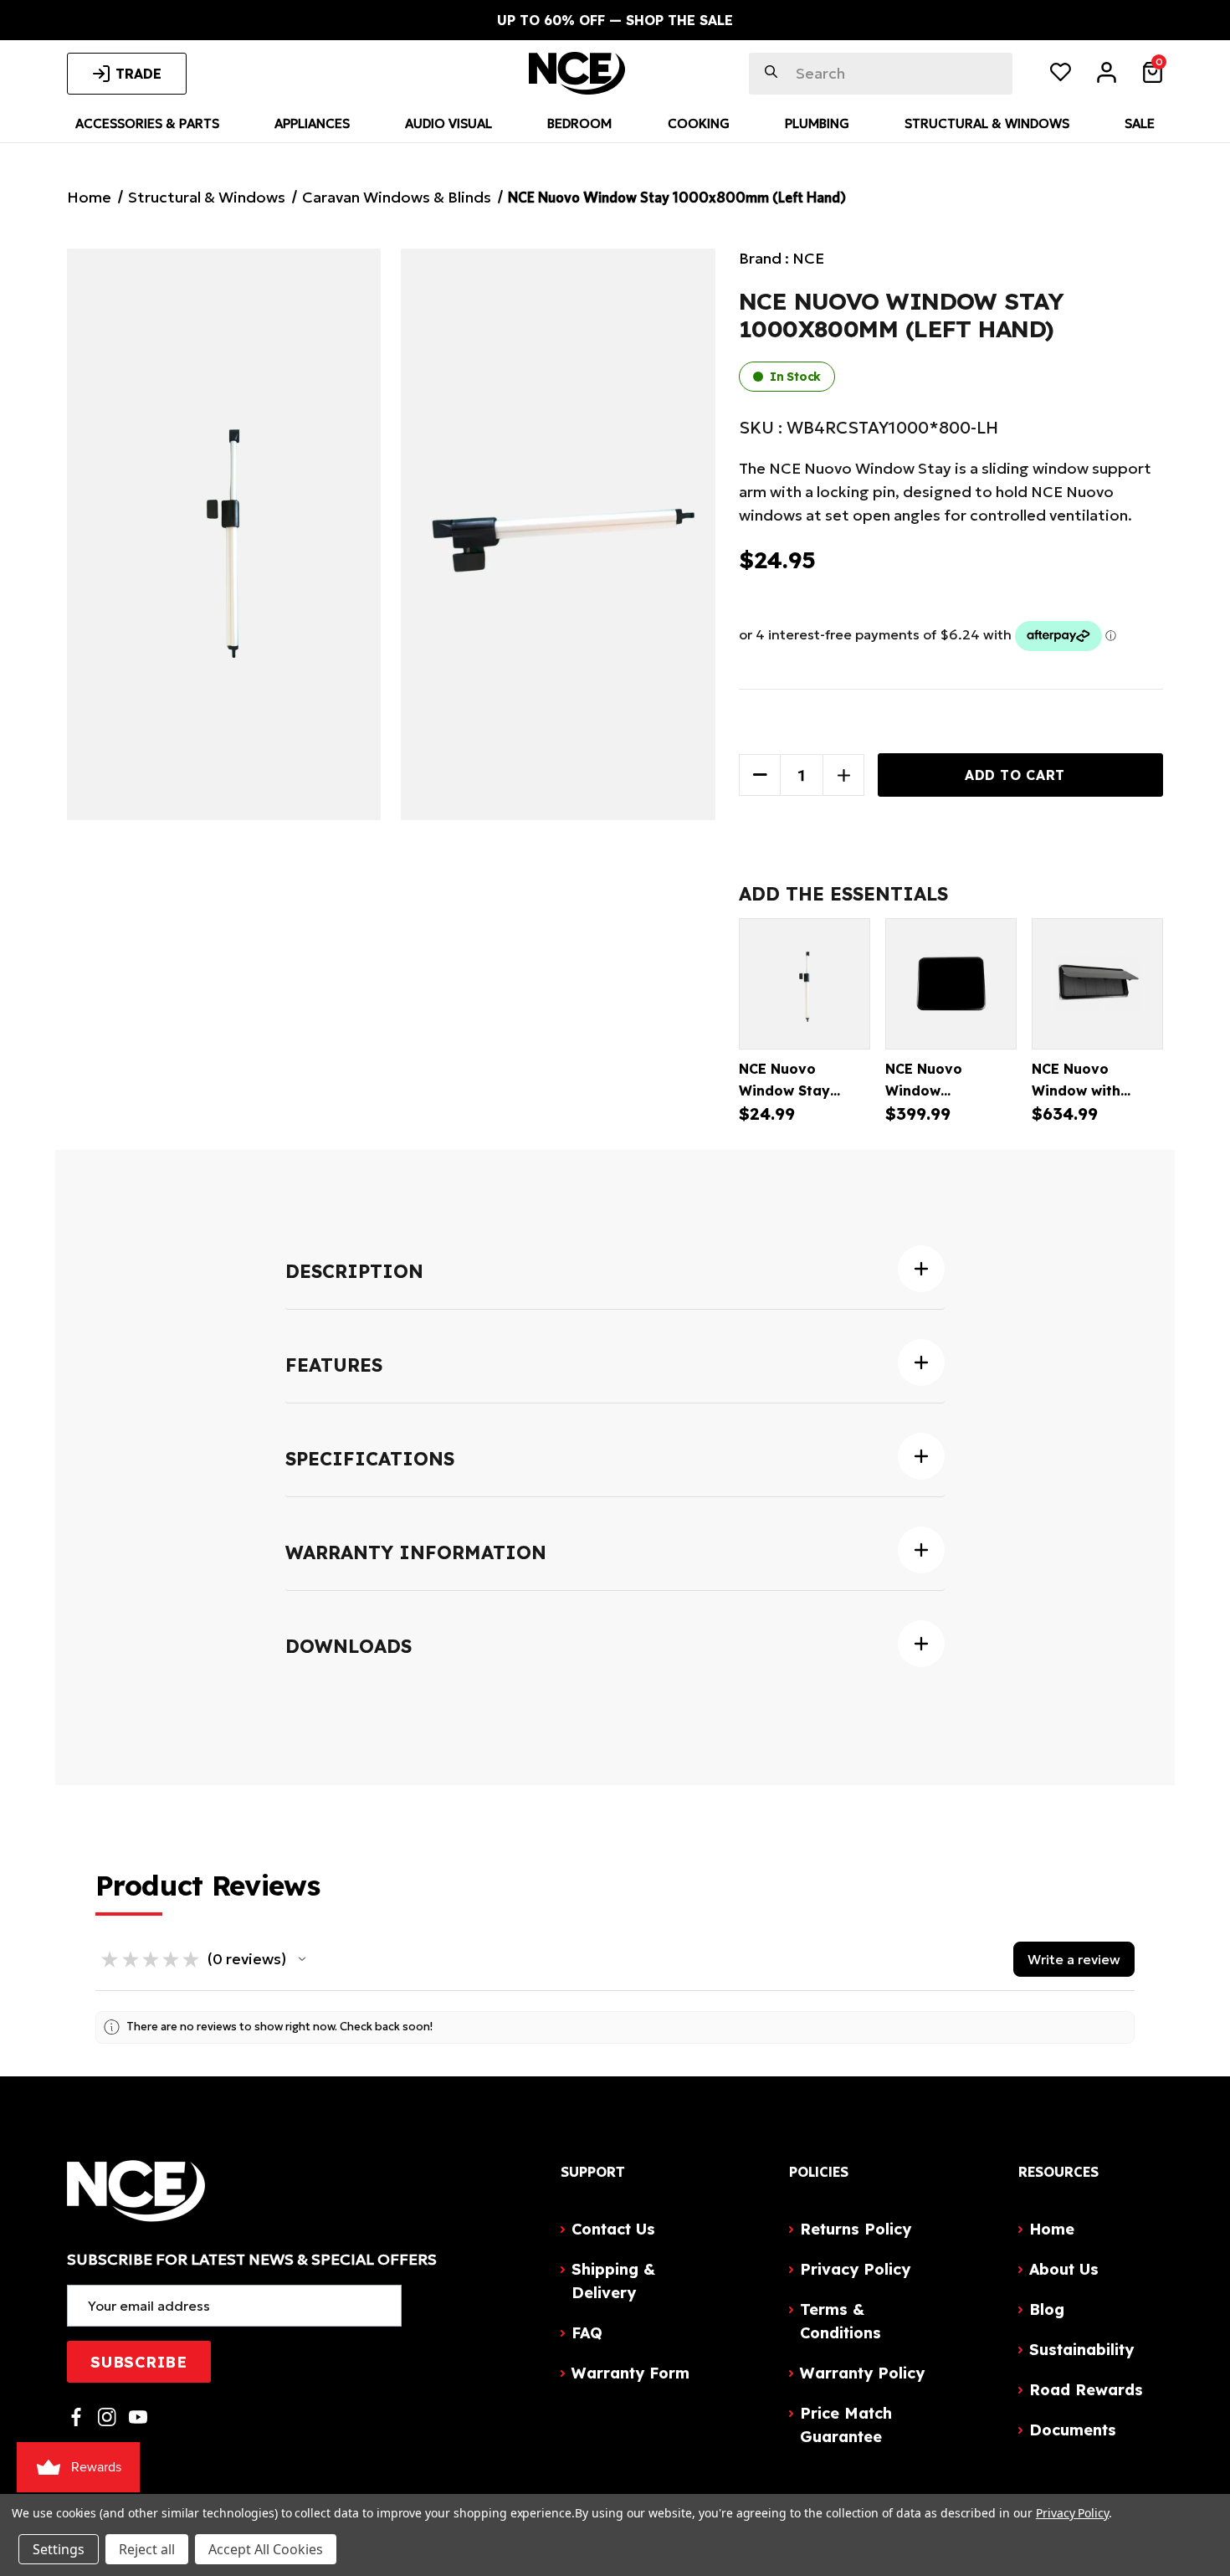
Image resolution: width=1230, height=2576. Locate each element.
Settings (59, 2549)
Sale (1140, 123)
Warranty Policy (862, 2373)
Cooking (699, 123)
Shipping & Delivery (613, 2281)
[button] (302, 1959)
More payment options (951, 818)
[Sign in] (1107, 75)
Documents (1073, 2430)
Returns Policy (856, 2229)
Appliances (312, 123)
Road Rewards (1086, 2390)
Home (1052, 2229)
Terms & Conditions (840, 2321)
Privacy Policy (855, 2269)
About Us (1064, 2269)
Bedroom (579, 123)
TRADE (138, 74)
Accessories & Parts (147, 123)
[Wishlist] (1061, 75)
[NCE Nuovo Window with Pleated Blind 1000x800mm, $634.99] (1097, 984)
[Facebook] (76, 2417)
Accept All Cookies (266, 2549)
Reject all (147, 2549)
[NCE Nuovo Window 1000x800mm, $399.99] (951, 984)
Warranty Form (630, 2373)
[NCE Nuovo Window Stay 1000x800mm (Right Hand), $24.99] (805, 984)
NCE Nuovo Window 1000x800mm (933, 1090)
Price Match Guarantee (846, 2425)
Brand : (782, 258)
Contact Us (613, 2229)
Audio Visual (448, 123)
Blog (1047, 2309)
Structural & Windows (987, 123)
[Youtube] (138, 2417)
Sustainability (1081, 2350)
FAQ (587, 2333)
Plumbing (817, 123)
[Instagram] (107, 2417)
